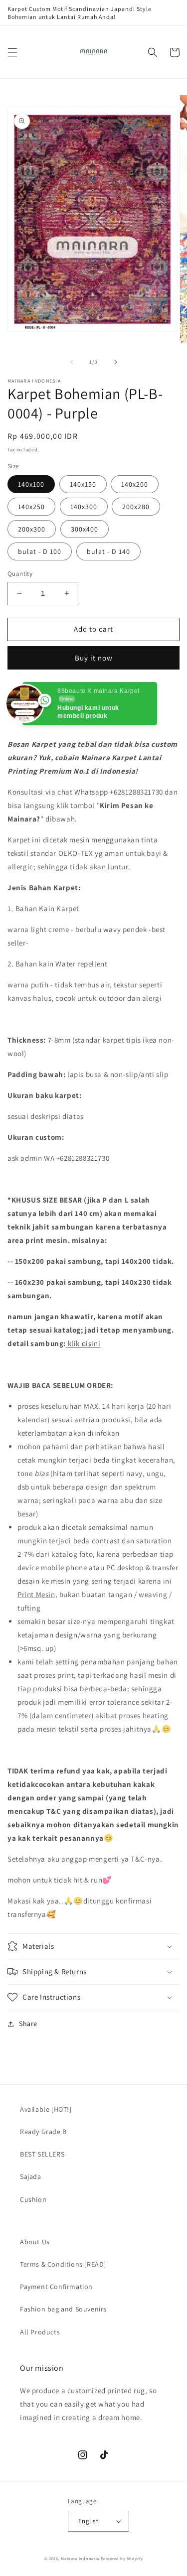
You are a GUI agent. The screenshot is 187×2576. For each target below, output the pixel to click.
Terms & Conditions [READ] (63, 2264)
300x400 (85, 529)
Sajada (31, 2176)
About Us (35, 2242)
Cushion (33, 2199)
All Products (40, 2332)
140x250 (31, 507)
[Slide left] (72, 362)
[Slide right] (116, 362)
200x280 (136, 507)
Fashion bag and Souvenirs (63, 2309)
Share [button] (28, 2024)
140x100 (31, 484)
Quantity (20, 574)
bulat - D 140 (108, 551)
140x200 (135, 484)
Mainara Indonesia (80, 2558)
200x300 (32, 529)
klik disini (84, 1343)
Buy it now (94, 658)
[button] (12, 52)
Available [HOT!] (46, 2109)
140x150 (83, 484)
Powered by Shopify (122, 2558)
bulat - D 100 (40, 551)
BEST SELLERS (42, 2154)
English (89, 2521)
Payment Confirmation (56, 2287)
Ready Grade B (43, 2132)
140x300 (84, 507)
